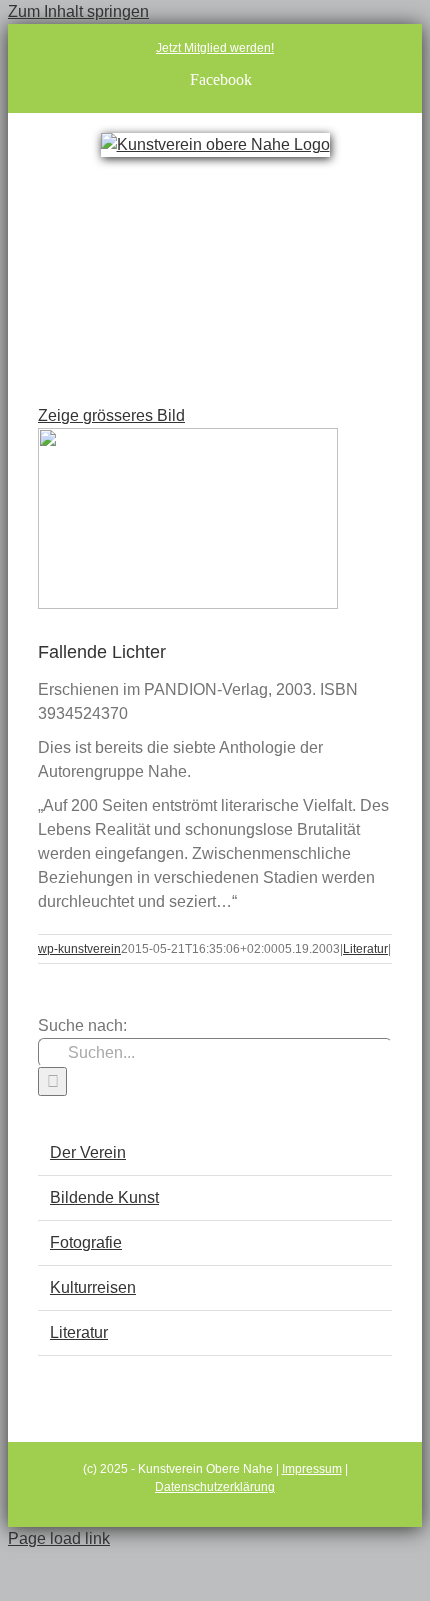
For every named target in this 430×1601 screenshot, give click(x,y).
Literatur (365, 949)
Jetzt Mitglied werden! (215, 48)
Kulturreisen (93, 1287)
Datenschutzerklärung (215, 1487)
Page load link (59, 1538)
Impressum (312, 1469)
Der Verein (88, 1152)
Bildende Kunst (104, 1197)
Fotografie (86, 1242)
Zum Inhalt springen (78, 11)
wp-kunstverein (79, 949)
